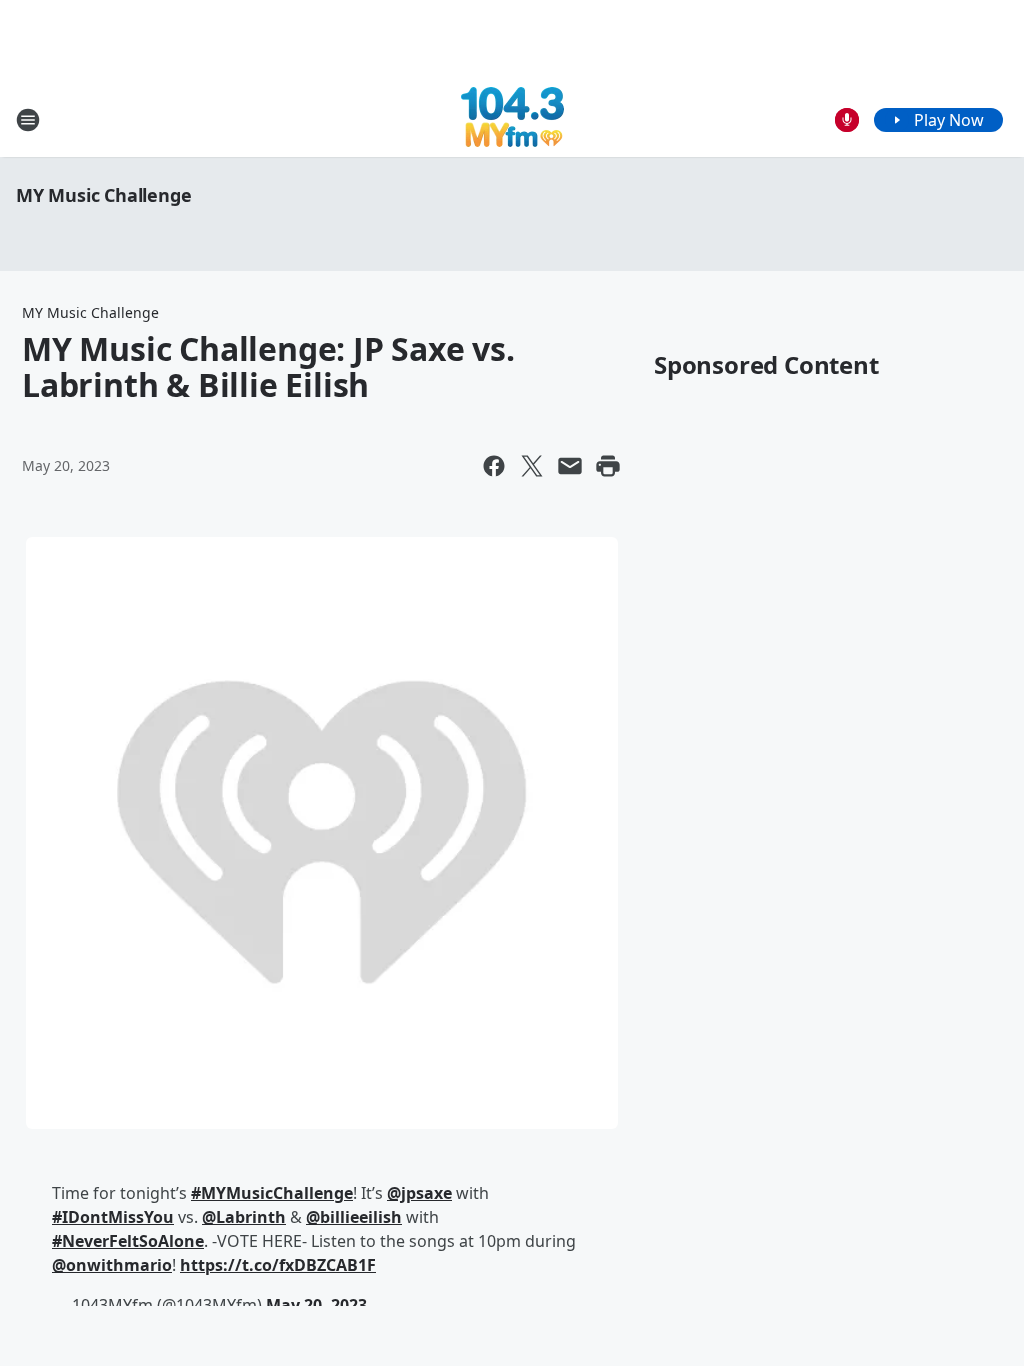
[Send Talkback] (847, 120)
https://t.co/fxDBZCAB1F (278, 1265)
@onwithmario (112, 1265)
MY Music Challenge (103, 195)
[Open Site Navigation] (28, 120)
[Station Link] (512, 119)
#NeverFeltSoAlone (128, 1241)
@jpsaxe (419, 1193)
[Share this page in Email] (570, 466)
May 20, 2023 (316, 1305)
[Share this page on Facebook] (494, 466)
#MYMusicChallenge (272, 1193)
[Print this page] (608, 466)
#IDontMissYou (113, 1217)
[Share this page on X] (532, 466)
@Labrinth (244, 1217)
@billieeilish (354, 1217)
